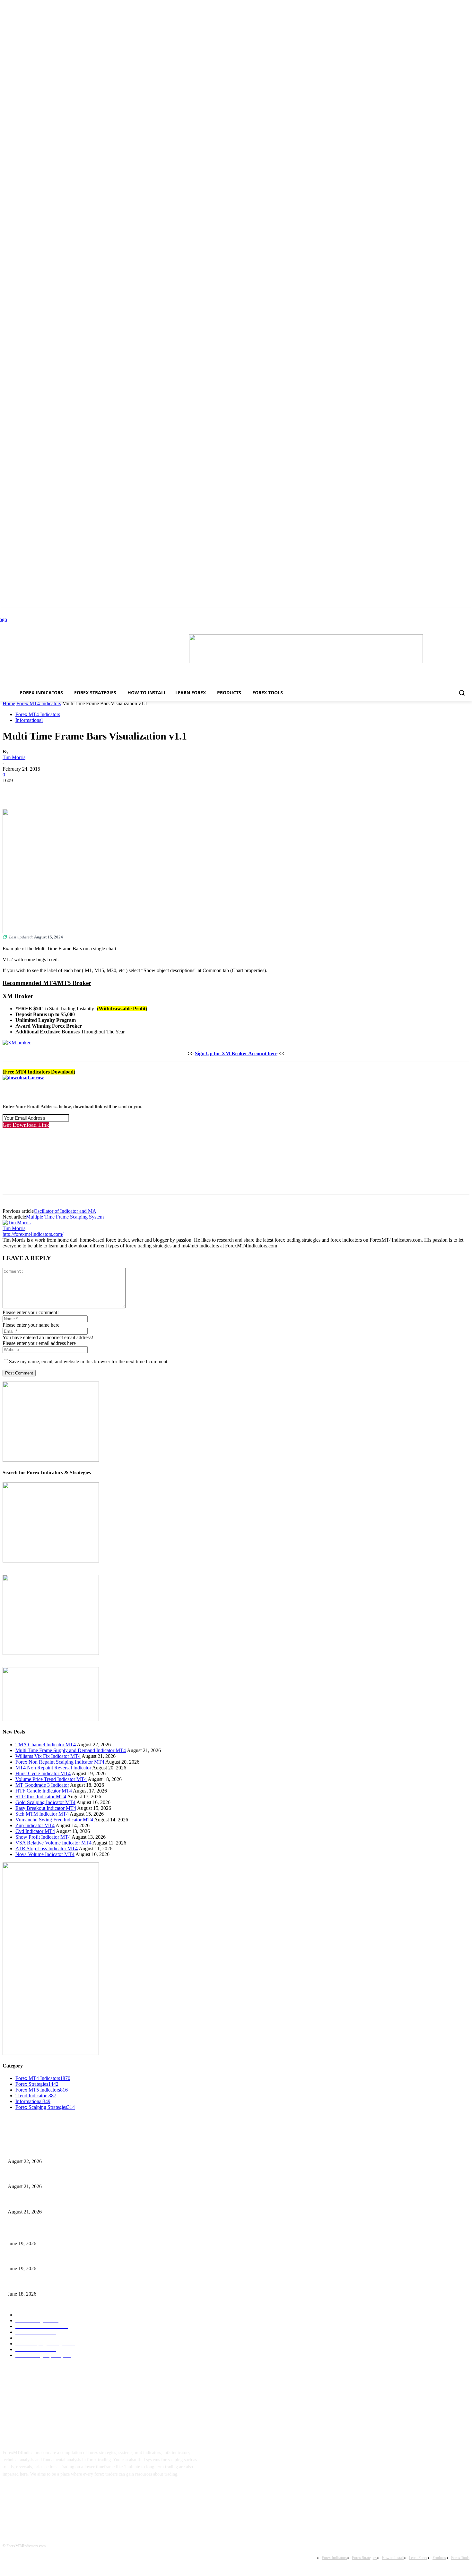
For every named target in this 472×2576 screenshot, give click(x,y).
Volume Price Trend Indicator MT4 (51, 1779)
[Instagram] (31, 2494)
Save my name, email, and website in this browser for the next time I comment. (89, 1361)
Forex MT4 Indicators (39, 703)
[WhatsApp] (83, 790)
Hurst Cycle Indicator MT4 (43, 1773)
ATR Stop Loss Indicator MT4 (47, 1849)
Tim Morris (14, 757)
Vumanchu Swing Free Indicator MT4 (54, 1820)
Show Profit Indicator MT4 (43, 1837)
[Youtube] (71, 2494)
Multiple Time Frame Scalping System (65, 1217)
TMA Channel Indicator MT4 (46, 1745)
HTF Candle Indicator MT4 (44, 1791)
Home (9, 703)
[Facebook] (13, 790)
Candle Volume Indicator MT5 (35, 2258)
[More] (106, 790)
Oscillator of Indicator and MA (65, 1211)
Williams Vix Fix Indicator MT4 (48, 1756)
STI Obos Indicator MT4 (41, 1797)
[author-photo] (17, 1223)
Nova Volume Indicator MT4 (45, 1854)
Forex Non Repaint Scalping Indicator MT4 (60, 1762)
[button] (462, 693)
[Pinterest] (59, 790)
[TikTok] (51, 2494)
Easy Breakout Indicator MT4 (46, 1808)
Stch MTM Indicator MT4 (42, 1814)
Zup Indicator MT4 (35, 1825)
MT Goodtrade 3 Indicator (42, 1785)
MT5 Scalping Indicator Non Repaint (42, 2283)
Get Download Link (26, 1125)
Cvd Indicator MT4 (35, 1831)
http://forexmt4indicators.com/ (33, 1234)
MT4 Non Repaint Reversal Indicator (53, 1768)
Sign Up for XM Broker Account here (236, 1053)
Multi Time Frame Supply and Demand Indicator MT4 (71, 1750)
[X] (36, 790)
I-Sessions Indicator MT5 (31, 2233)
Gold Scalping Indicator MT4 (45, 1802)
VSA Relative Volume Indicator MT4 (53, 1843)
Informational (29, 720)
